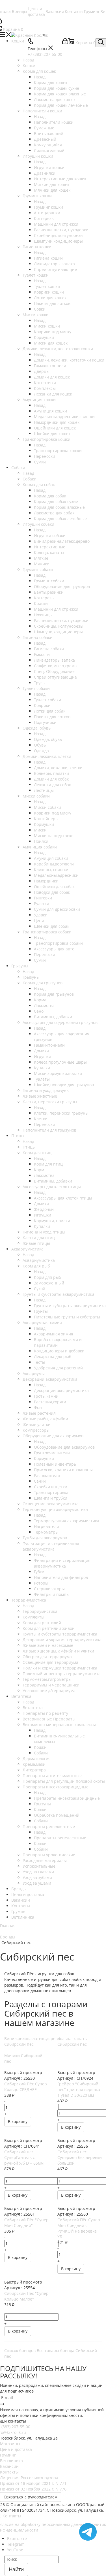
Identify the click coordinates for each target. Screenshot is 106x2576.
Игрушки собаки (50, 535)
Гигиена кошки (48, 258)
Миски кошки (47, 326)
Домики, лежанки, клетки (58, 768)
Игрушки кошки (49, 167)
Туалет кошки (47, 286)
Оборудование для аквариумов (64, 1447)
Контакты (9, 2472)
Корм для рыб (47, 1277)
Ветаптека (33, 1708)
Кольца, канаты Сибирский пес (73, 2041)
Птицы (29, 1147)
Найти (16, 2569)
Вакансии (9, 2466)
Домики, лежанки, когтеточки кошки (69, 360)
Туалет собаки (47, 700)
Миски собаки (47, 807)
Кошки (29, 66)
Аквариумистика (39, 1260)
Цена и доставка (16, 2449)
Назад (28, 60)
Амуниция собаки (51, 858)
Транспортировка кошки (58, 451)
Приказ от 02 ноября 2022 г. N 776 (33, 2489)
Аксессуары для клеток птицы (63, 1198)
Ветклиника (11, 2461)
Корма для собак (50, 496)
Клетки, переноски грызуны (61, 1113)
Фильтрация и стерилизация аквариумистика (62, 1563)
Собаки (30, 479)
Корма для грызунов (54, 994)
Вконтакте (17, 2538)
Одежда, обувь (48, 739)
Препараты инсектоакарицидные (67, 1798)
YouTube (15, 2550)
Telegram (16, 2544)
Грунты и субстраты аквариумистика (70, 1306)
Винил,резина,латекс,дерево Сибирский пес (32, 2041)
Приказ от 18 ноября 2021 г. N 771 (33, 2483)
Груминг (8, 2455)
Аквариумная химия (54, 1334)
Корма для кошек (51, 83)
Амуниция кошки (50, 411)
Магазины (10, 2444)
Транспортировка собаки (58, 943)
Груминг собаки (49, 581)
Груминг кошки (48, 207)
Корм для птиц (48, 1164)
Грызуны (31, 977)
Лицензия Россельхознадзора (29, 2478)
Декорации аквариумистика (61, 1390)
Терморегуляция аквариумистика (67, 1521)
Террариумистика (40, 1611)
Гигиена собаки (49, 649)
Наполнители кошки (54, 122)
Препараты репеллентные (60, 1838)
